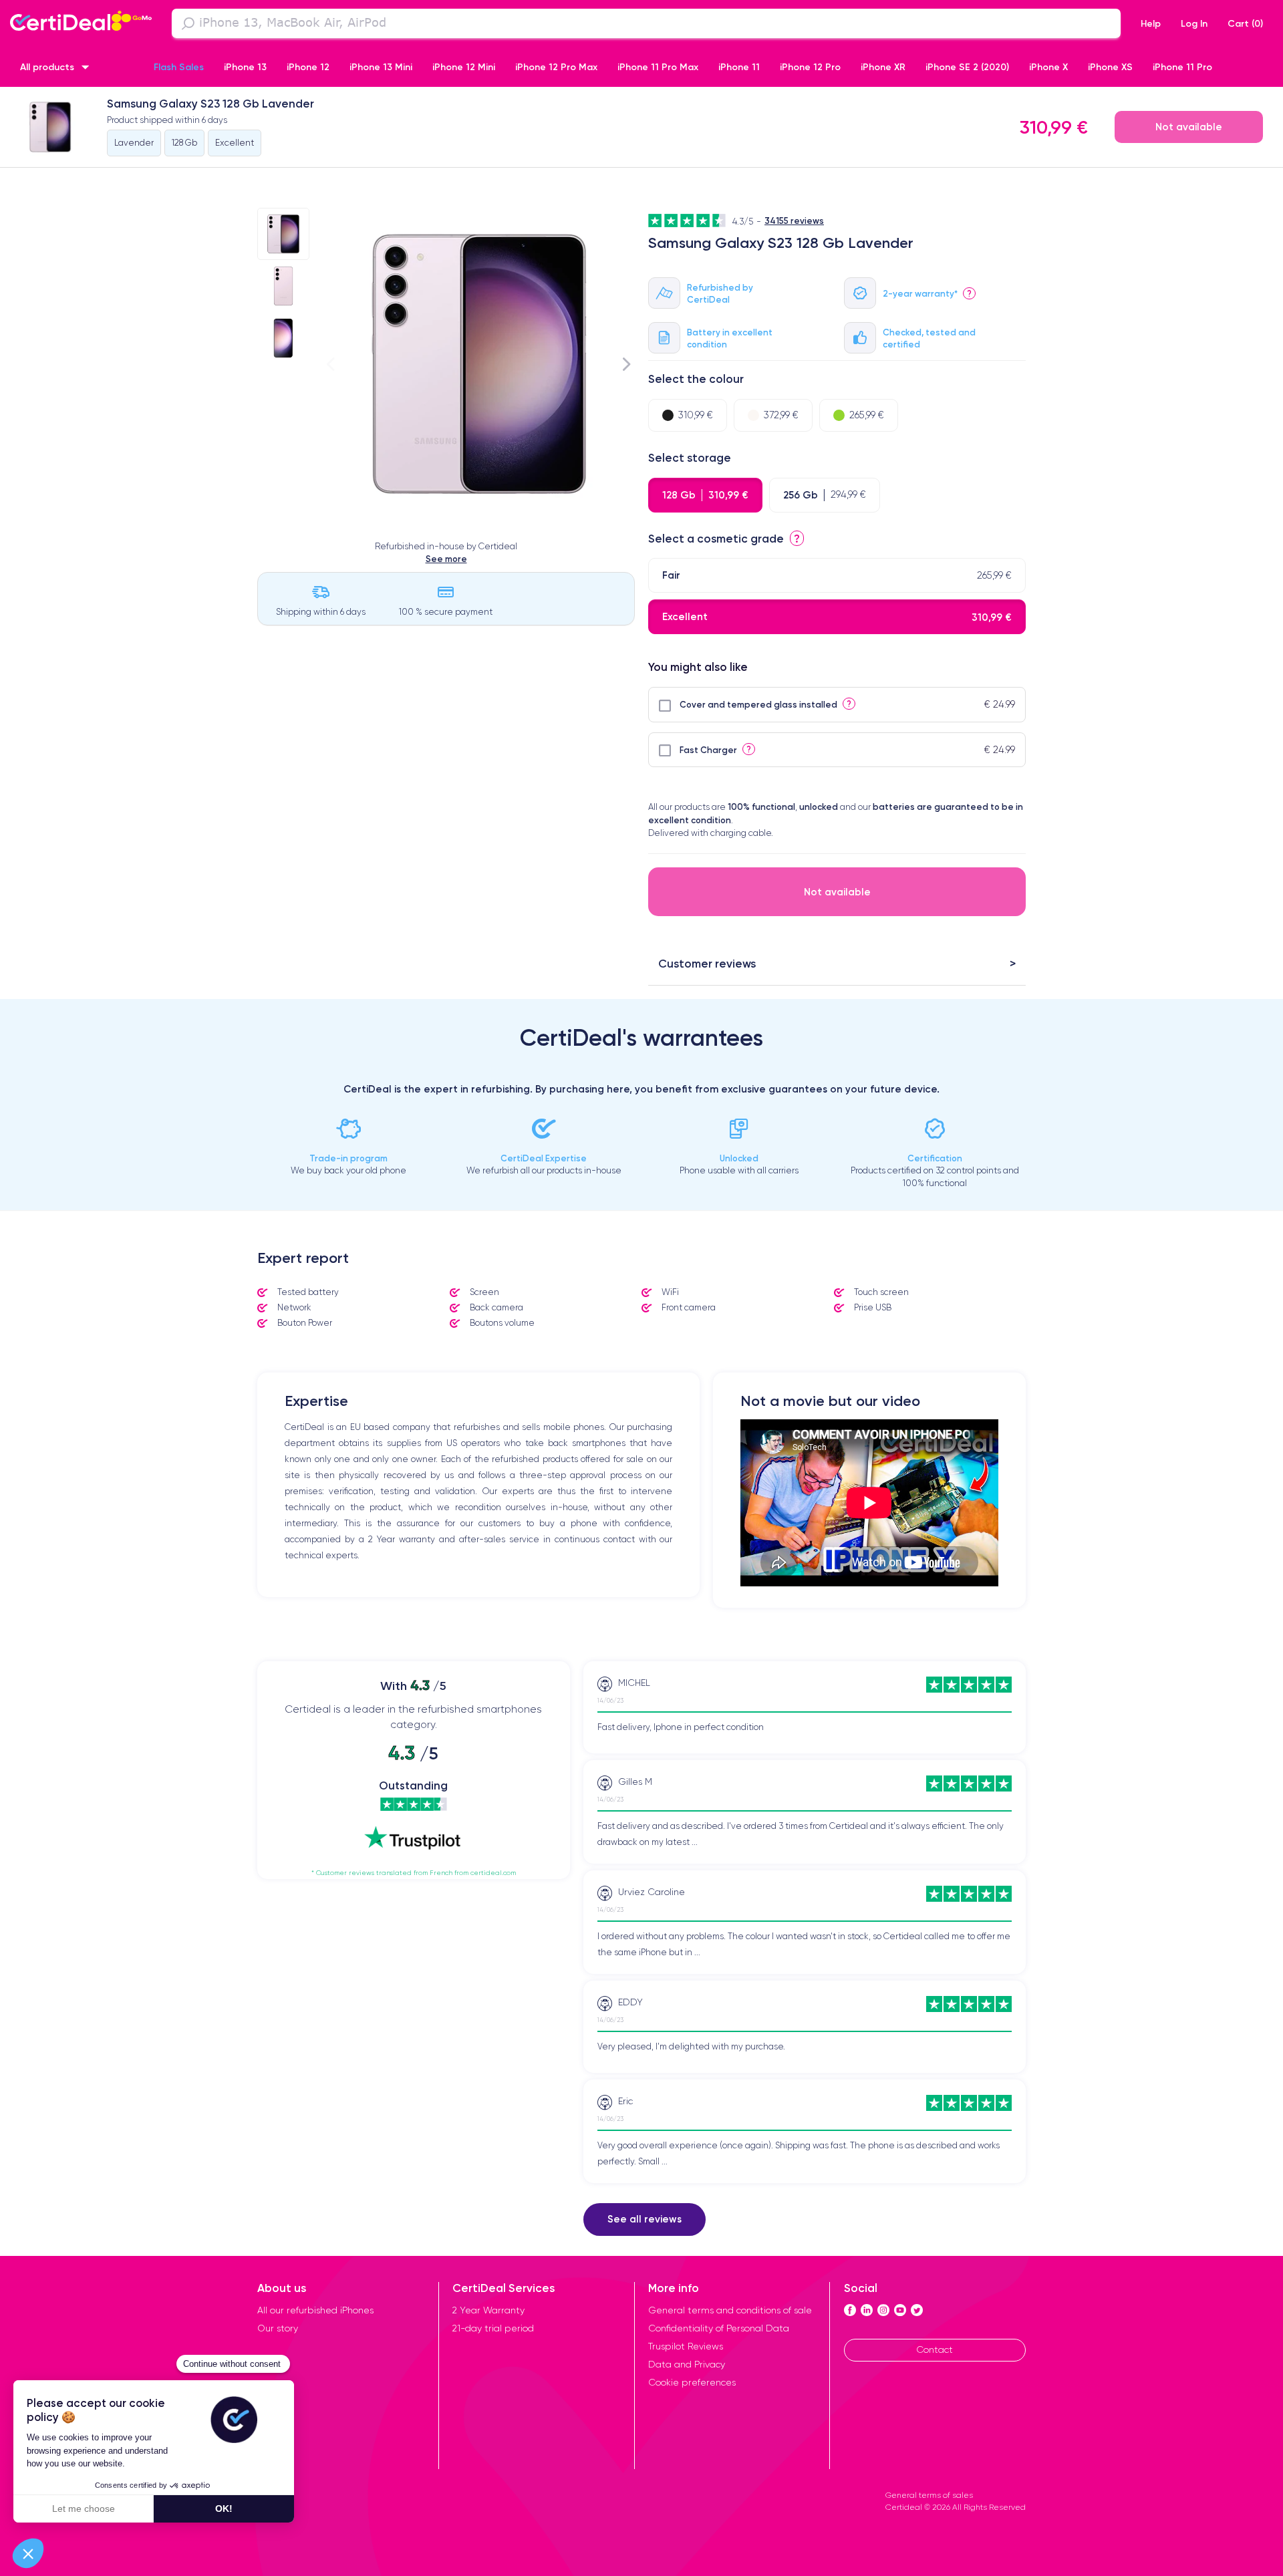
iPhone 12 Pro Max (556, 67)
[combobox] (646, 23)
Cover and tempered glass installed (758, 704)
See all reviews (645, 2219)
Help (1151, 23)
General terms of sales (929, 2495)
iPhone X (1048, 67)
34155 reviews (794, 221)
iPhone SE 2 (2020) (967, 67)
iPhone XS (1110, 67)
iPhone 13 (245, 67)
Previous (331, 364)
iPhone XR (883, 67)
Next (627, 364)
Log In (1194, 23)
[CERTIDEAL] (81, 22)
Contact (935, 2349)
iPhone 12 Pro (810, 67)
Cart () (1245, 23)
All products (47, 67)
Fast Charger (708, 750)
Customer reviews (707, 963)
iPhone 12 (308, 67)
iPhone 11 (739, 67)
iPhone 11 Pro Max (658, 67)
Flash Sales (179, 67)
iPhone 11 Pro (1182, 67)
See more (446, 559)
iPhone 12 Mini (464, 67)
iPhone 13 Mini (381, 67)
